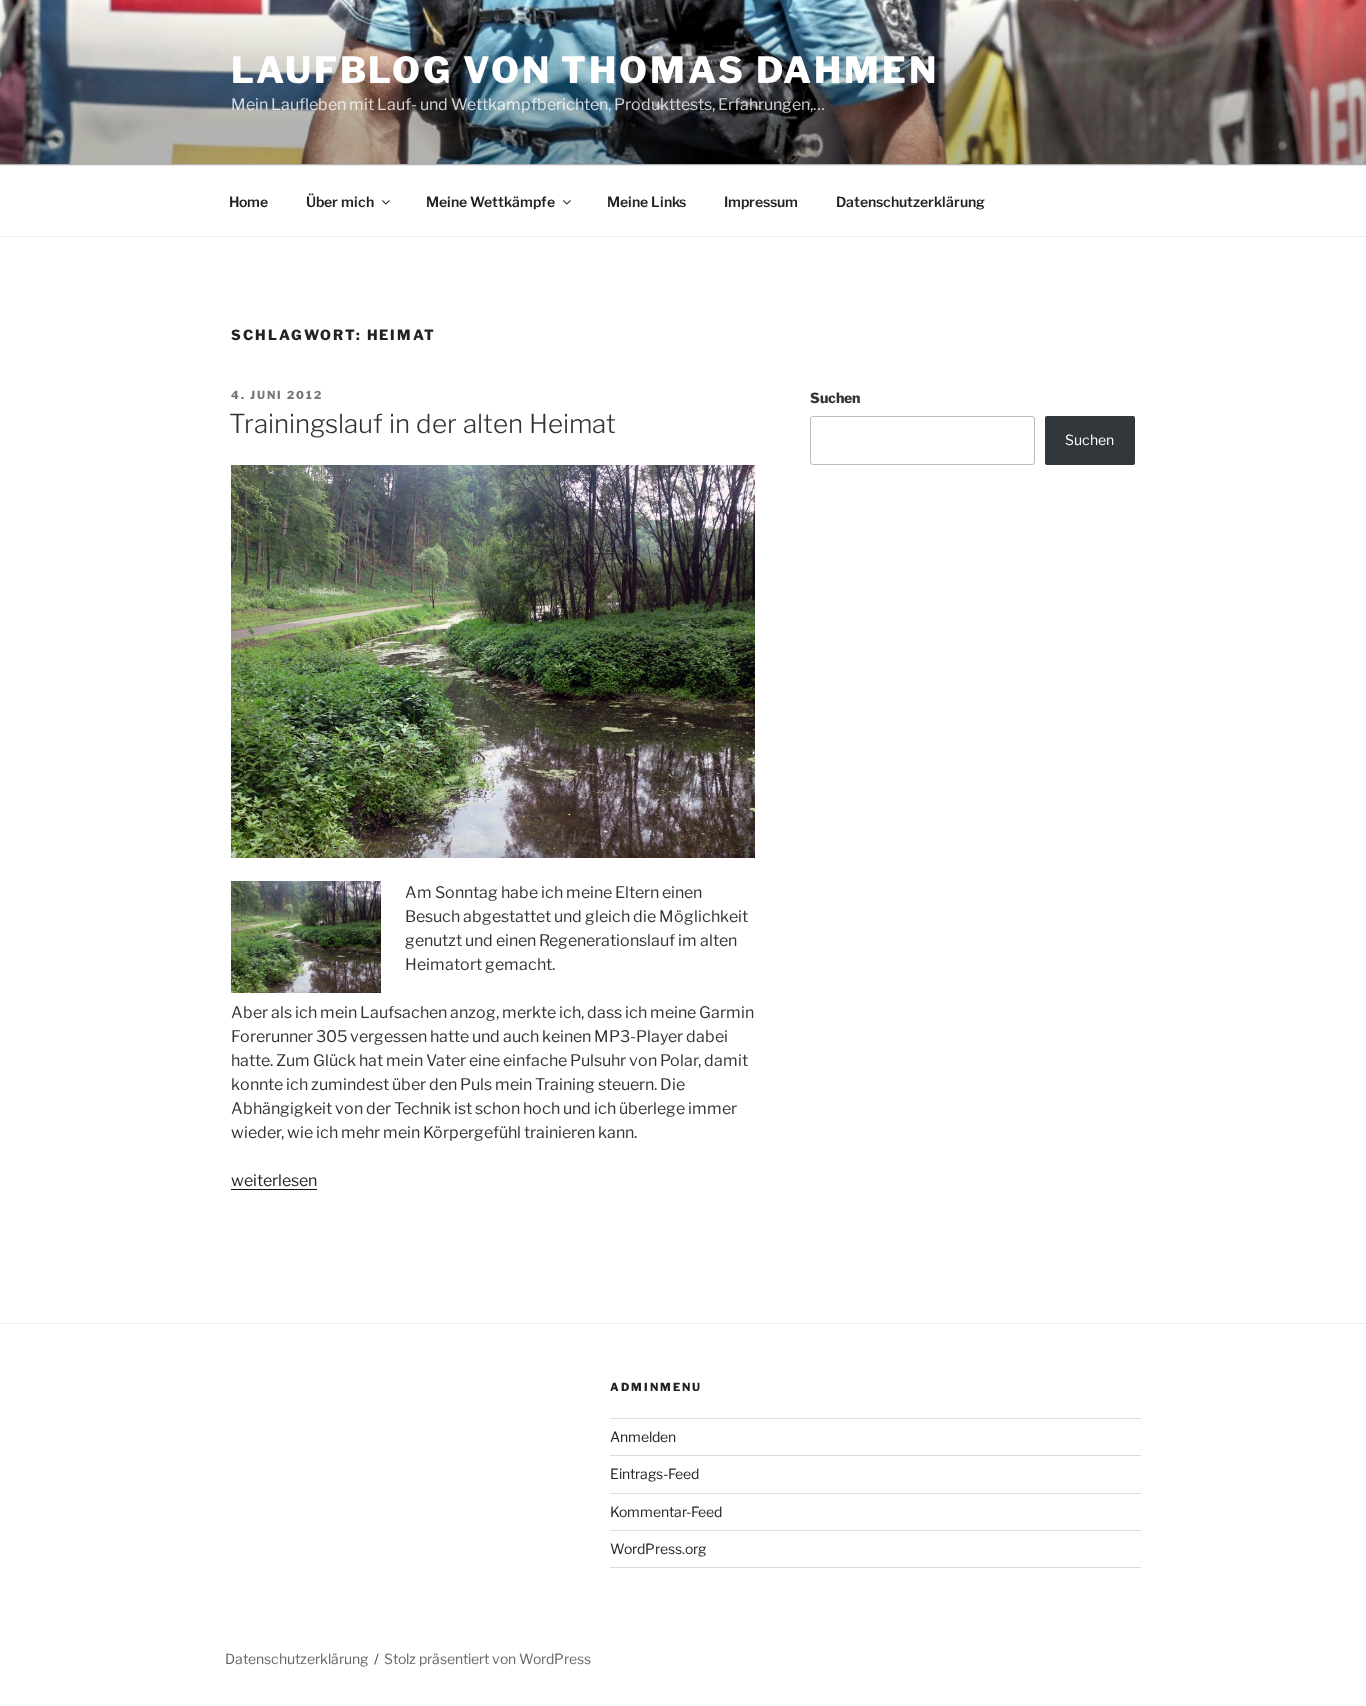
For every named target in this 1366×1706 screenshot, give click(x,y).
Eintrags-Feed (654, 1473)
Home (248, 201)
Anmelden (643, 1436)
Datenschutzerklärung (910, 201)
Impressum (761, 201)
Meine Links (646, 201)
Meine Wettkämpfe (490, 201)
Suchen (835, 397)
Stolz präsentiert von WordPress (487, 1658)
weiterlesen (274, 1180)
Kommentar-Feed (666, 1511)
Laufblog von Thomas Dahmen (585, 70)
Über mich (340, 201)
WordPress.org (658, 1548)
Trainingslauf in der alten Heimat (422, 423)
